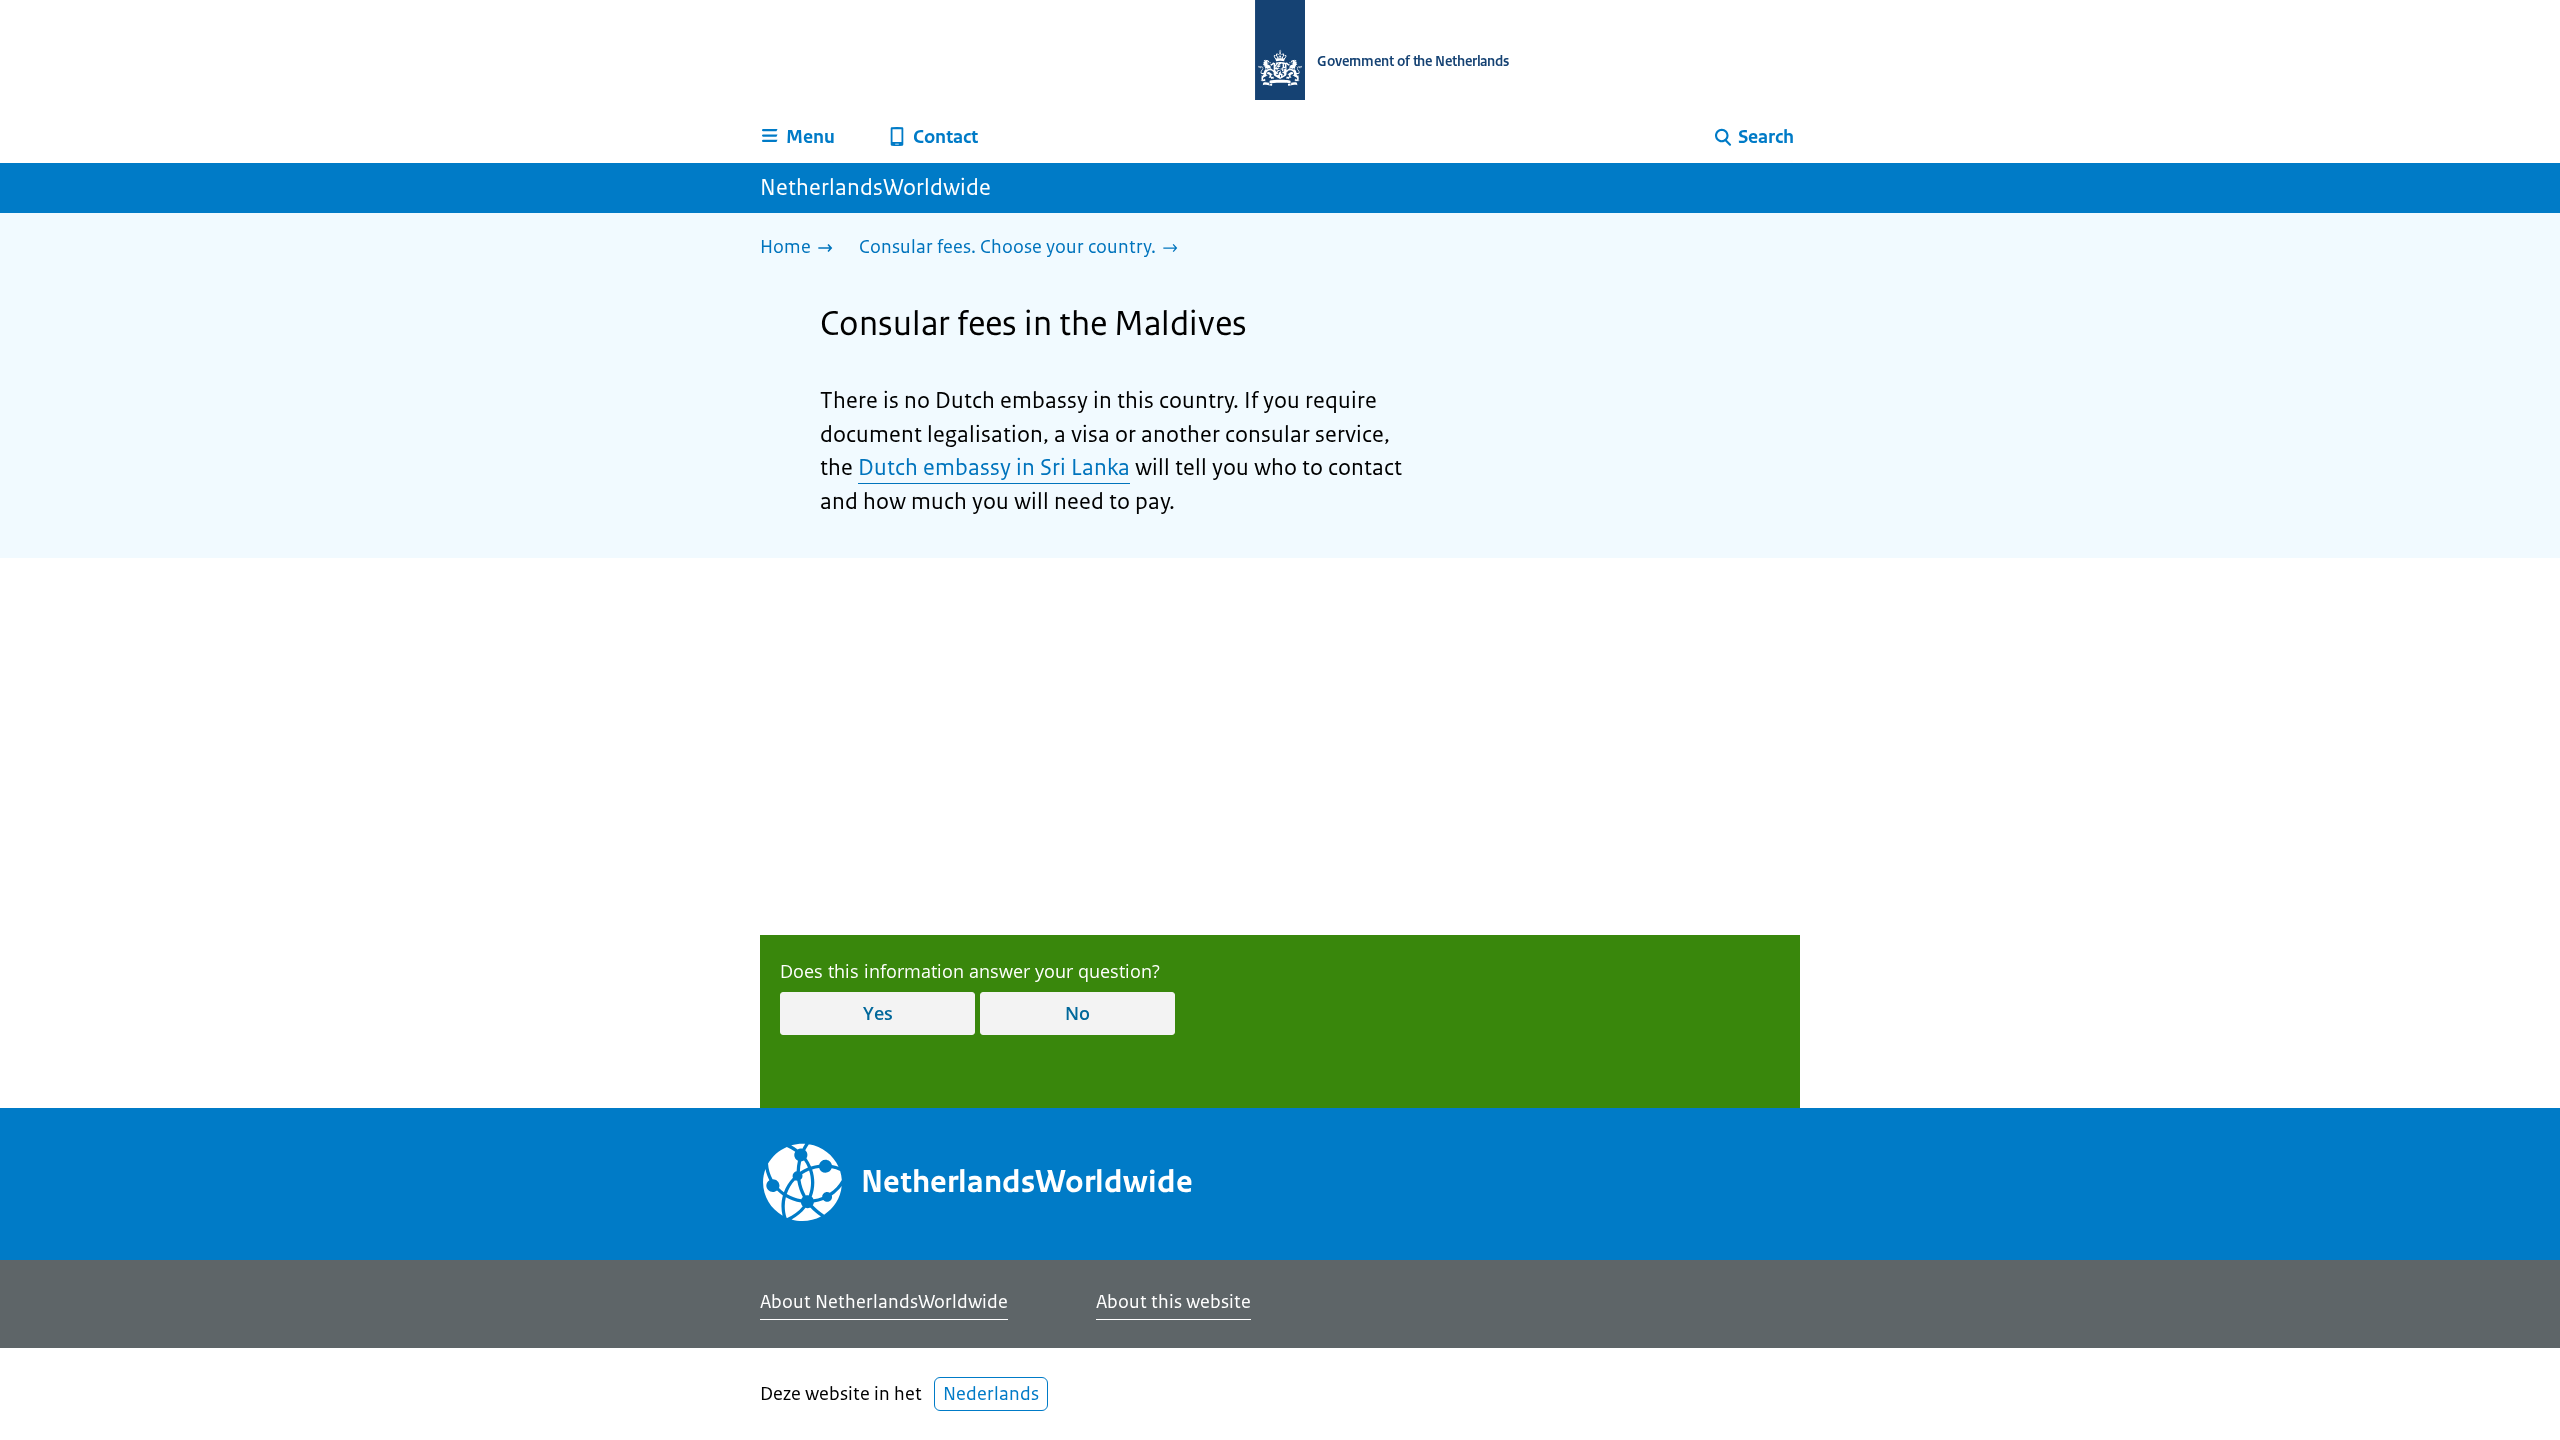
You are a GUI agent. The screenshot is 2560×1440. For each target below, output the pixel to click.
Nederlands (991, 1394)
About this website (1173, 1302)
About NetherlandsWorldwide (884, 1302)
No (1077, 1013)
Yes (878, 1013)
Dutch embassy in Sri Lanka (994, 467)
